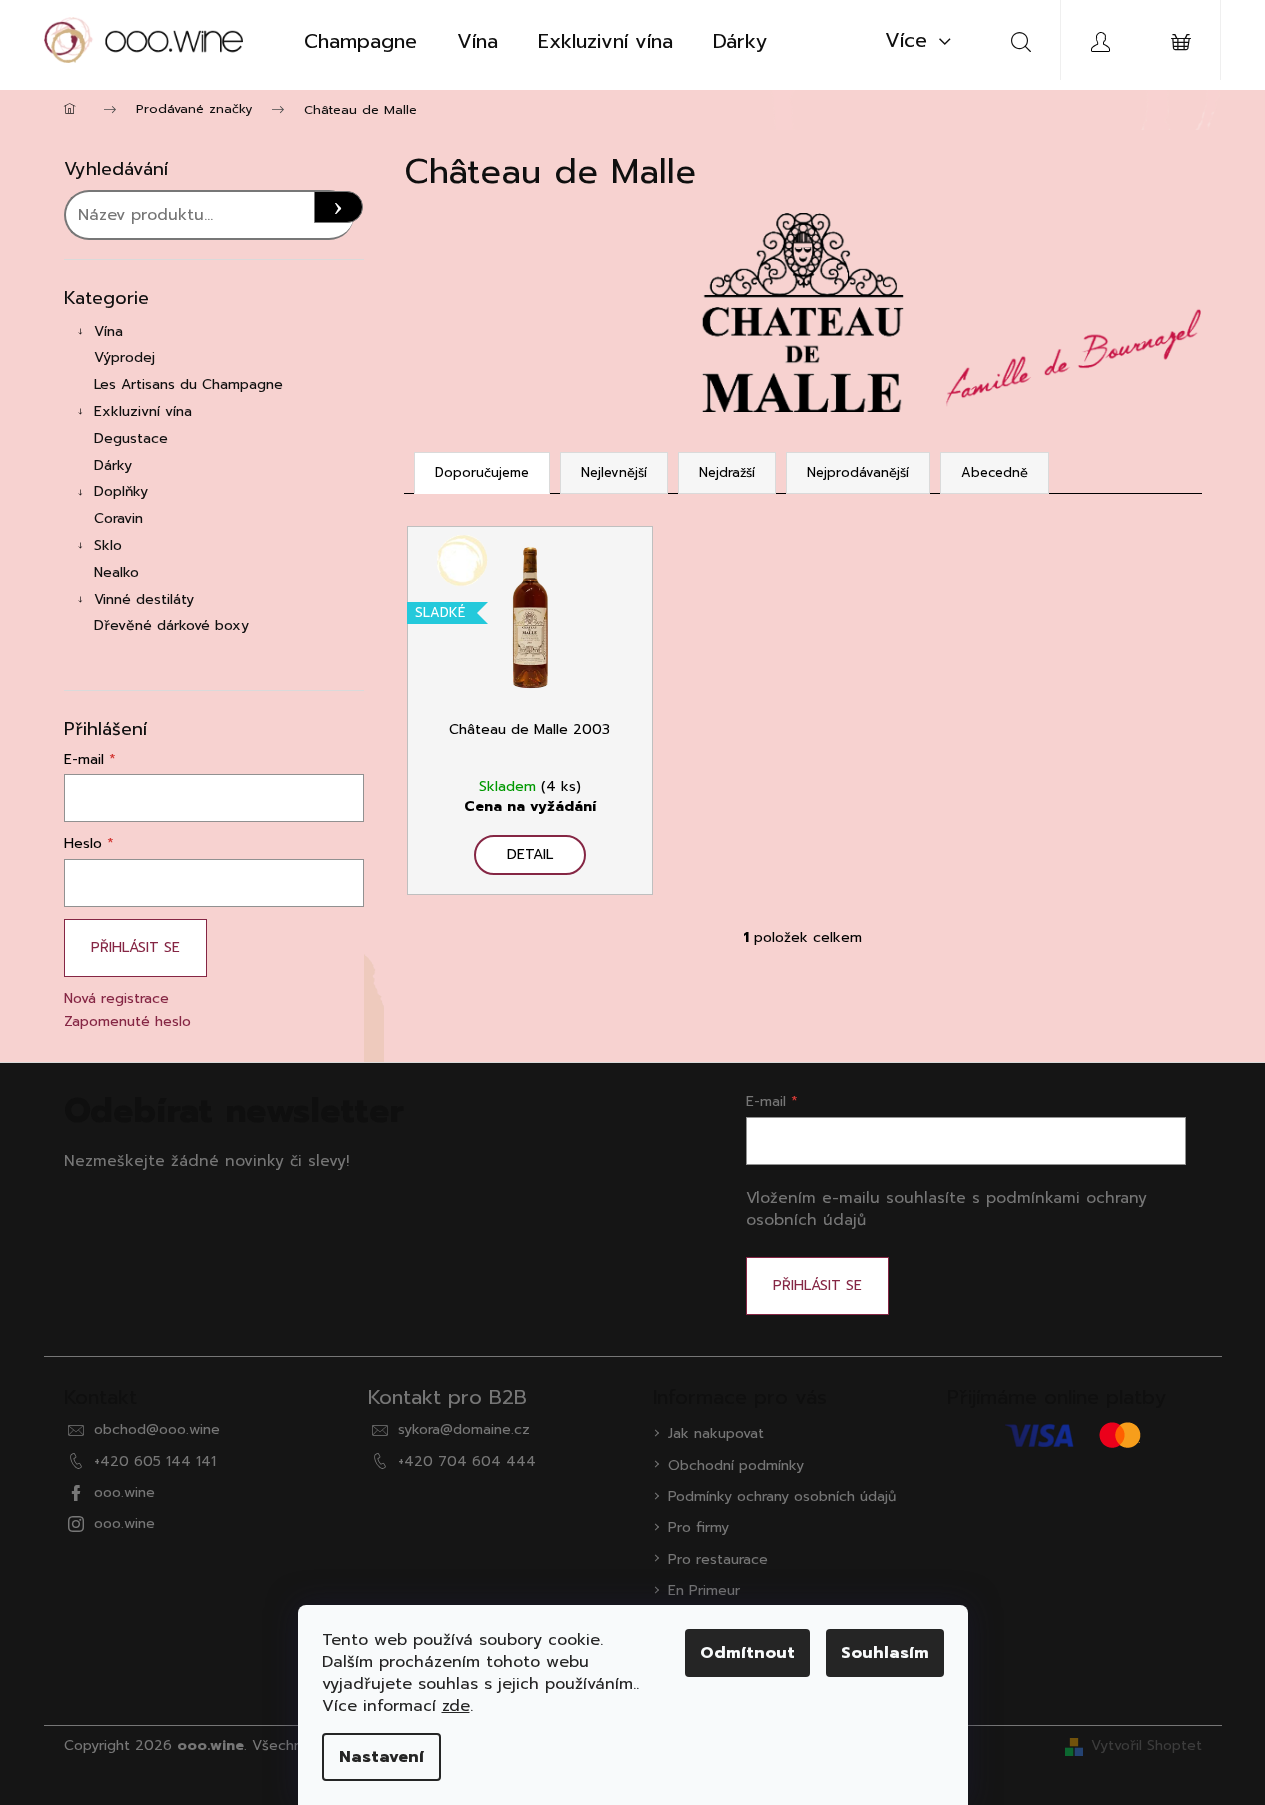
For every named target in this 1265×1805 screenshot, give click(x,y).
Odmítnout (747, 1653)
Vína (108, 331)
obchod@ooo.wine (157, 1429)
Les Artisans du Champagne (188, 384)
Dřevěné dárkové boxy (171, 625)
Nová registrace (116, 998)
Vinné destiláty (144, 599)
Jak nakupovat (716, 1433)
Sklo (108, 545)
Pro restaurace (718, 1559)
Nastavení (381, 1757)
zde (456, 1706)
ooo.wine (124, 1492)
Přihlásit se (135, 947)
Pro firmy (698, 1527)
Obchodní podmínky (736, 1465)
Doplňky (121, 491)
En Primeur (704, 1590)
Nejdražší (727, 472)
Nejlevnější (614, 472)
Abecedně (994, 472)
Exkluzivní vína (143, 411)
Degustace (131, 438)
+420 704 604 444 (467, 1461)
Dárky (113, 465)
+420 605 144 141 (155, 1461)
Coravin (118, 518)
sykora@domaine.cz (464, 1429)
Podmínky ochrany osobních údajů (782, 1496)
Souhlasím (885, 1653)
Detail (530, 854)
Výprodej (124, 357)
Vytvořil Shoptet (1146, 1745)
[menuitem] (360, 41)
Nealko (116, 572)
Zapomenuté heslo (127, 1021)
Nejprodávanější (858, 472)
